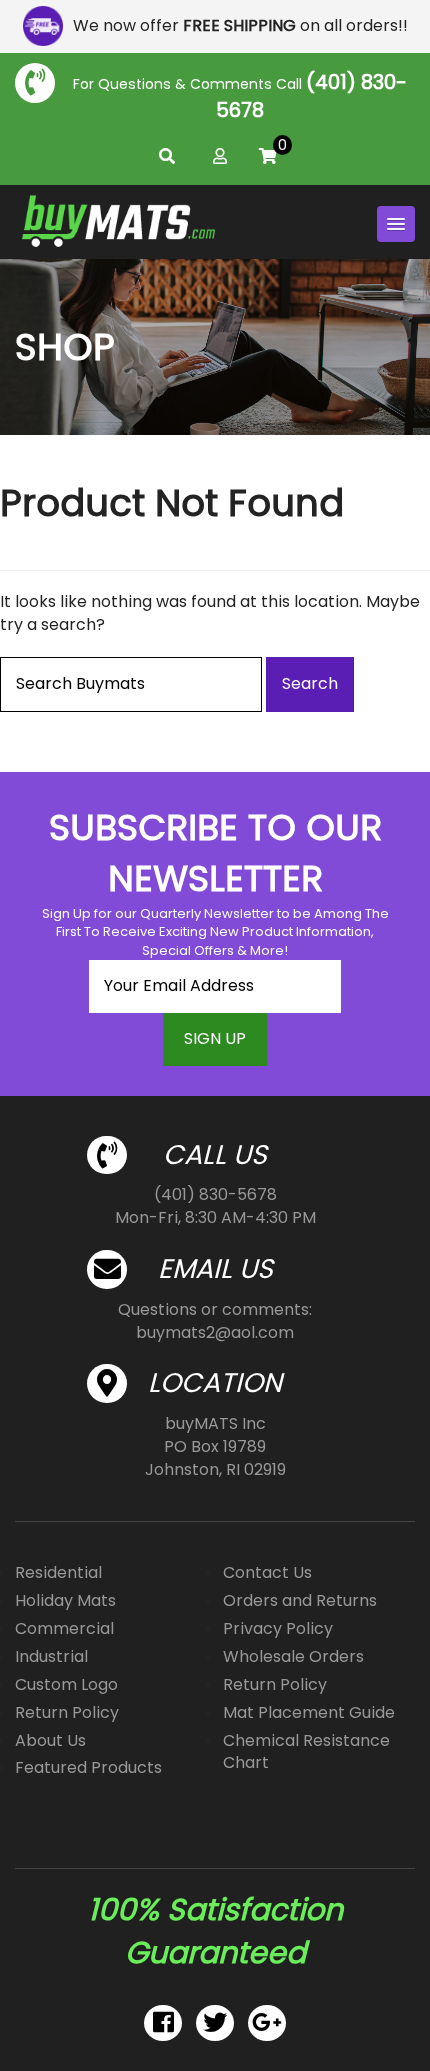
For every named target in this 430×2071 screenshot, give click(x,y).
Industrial (51, 1656)
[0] (268, 156)
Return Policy (67, 1712)
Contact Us (267, 1572)
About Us (50, 1740)
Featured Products (88, 1767)
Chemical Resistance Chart (306, 1752)
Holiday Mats (65, 1600)
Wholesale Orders (293, 1656)
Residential (58, 1572)
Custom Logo (66, 1684)
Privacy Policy (278, 1628)
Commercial (64, 1628)
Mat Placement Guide (309, 1712)
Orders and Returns (300, 1600)
